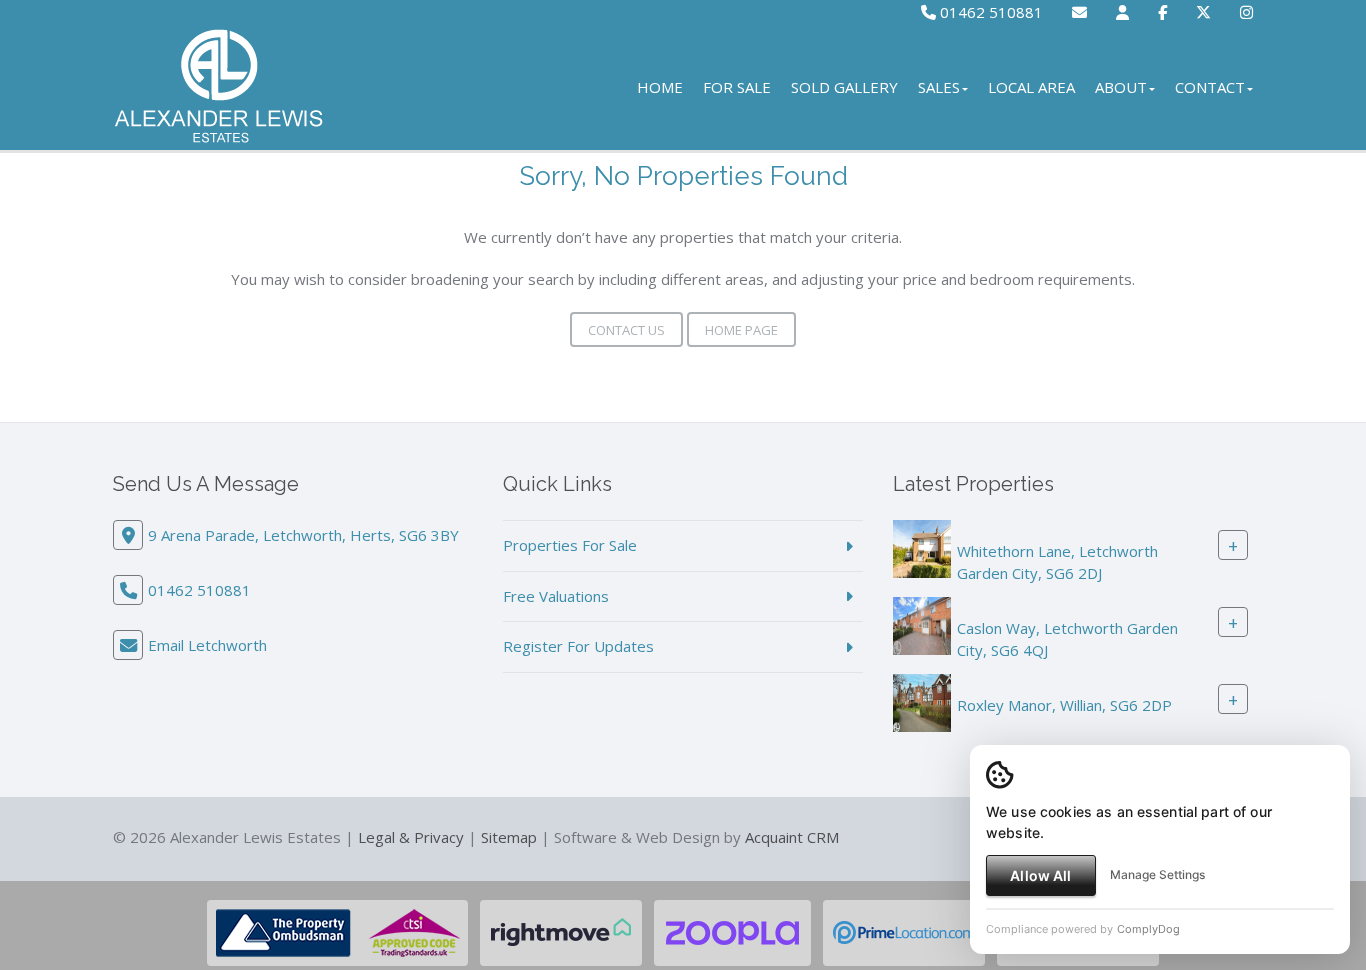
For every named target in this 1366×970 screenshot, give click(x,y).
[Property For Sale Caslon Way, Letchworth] (922, 624)
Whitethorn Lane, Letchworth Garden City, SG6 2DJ (1057, 561)
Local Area (1031, 87)
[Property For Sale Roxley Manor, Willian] (922, 701)
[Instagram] (1246, 12)
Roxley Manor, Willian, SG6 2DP (1064, 705)
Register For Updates (578, 646)
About (1121, 87)
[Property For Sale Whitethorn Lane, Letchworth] (922, 547)
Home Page (741, 330)
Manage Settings (1157, 874)
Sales (939, 87)
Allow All (1040, 875)
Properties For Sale (570, 545)
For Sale (737, 87)
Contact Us (626, 330)
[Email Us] (1079, 12)
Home (660, 87)
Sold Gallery (844, 87)
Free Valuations (556, 596)
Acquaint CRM (792, 837)
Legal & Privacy (411, 837)
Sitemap (509, 837)
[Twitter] (1203, 12)
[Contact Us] (1122, 12)
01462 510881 (989, 12)
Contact (1210, 87)
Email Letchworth (207, 645)
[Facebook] (1162, 12)
